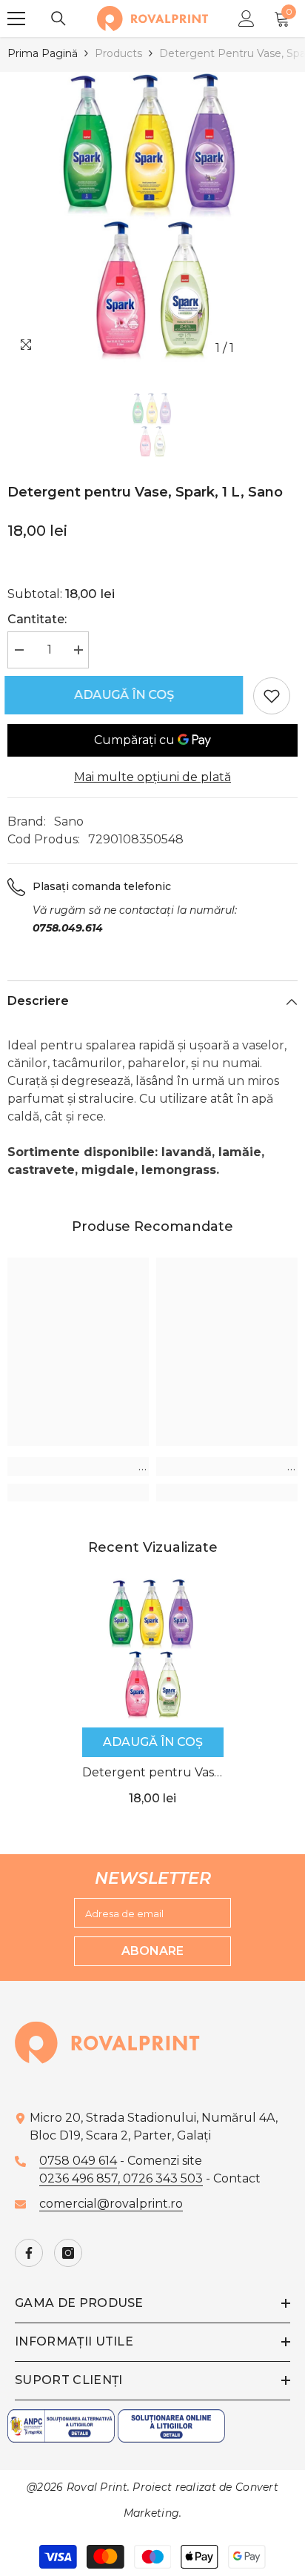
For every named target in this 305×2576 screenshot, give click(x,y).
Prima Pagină (43, 53)
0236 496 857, (81, 2178)
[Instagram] (68, 2253)
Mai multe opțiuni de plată (152, 777)
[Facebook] (29, 2253)
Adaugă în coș (130, 695)
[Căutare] (58, 19)
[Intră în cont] (247, 19)
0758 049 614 (78, 2161)
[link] (78, 1467)
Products (118, 53)
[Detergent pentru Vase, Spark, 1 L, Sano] (153, 1649)
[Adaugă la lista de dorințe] (272, 696)
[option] (152, 217)
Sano (69, 821)
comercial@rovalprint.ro (111, 2204)
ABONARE (152, 1951)
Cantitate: (37, 619)
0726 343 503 (163, 2178)
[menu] (16, 19)
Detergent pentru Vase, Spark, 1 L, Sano (153, 1774)
